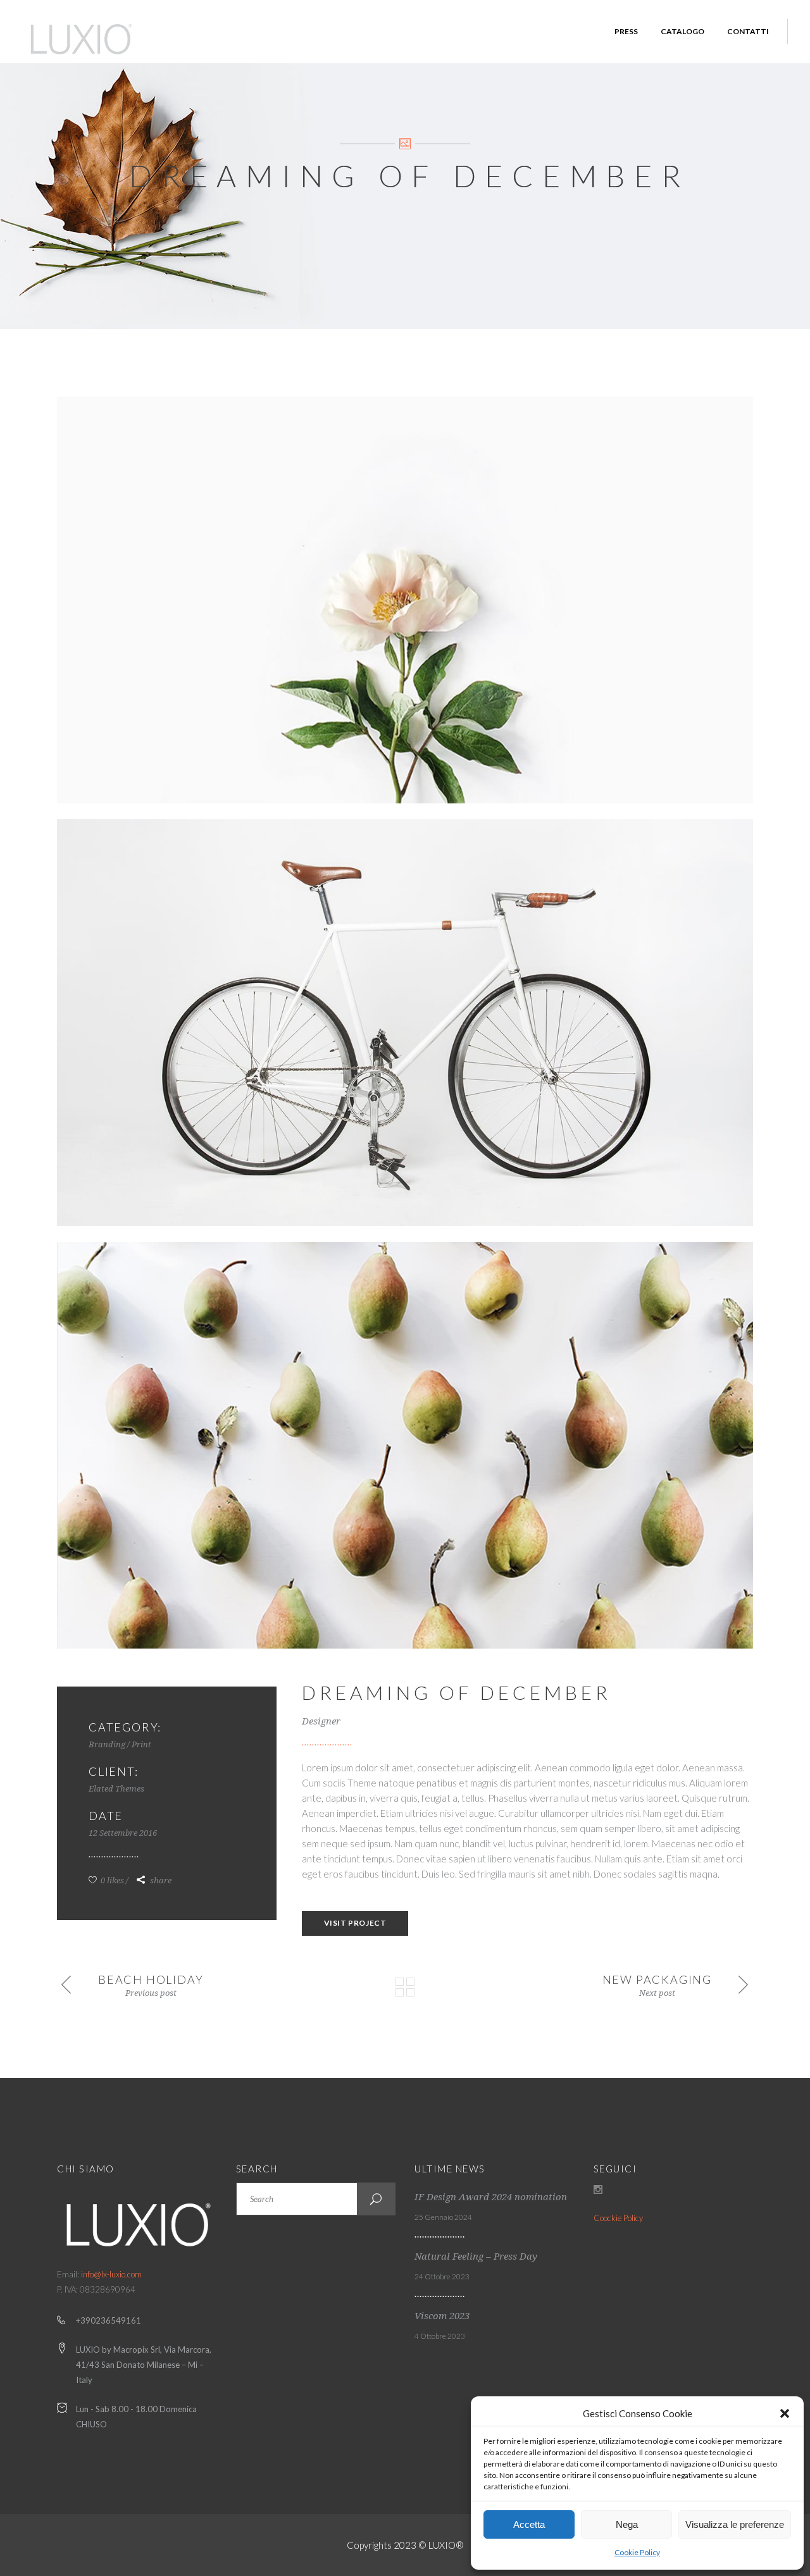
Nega (627, 2524)
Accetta (529, 2524)
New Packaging (657, 1979)
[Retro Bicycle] (405, 1023)
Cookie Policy (637, 2552)
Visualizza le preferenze (735, 2524)
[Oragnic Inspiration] (405, 1445)
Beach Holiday (151, 1979)
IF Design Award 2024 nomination (491, 2197)
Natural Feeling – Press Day (476, 2257)
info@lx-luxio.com (111, 2274)
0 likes (111, 1880)
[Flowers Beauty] (405, 600)
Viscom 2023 (442, 2316)
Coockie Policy (618, 2218)
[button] (785, 2413)
